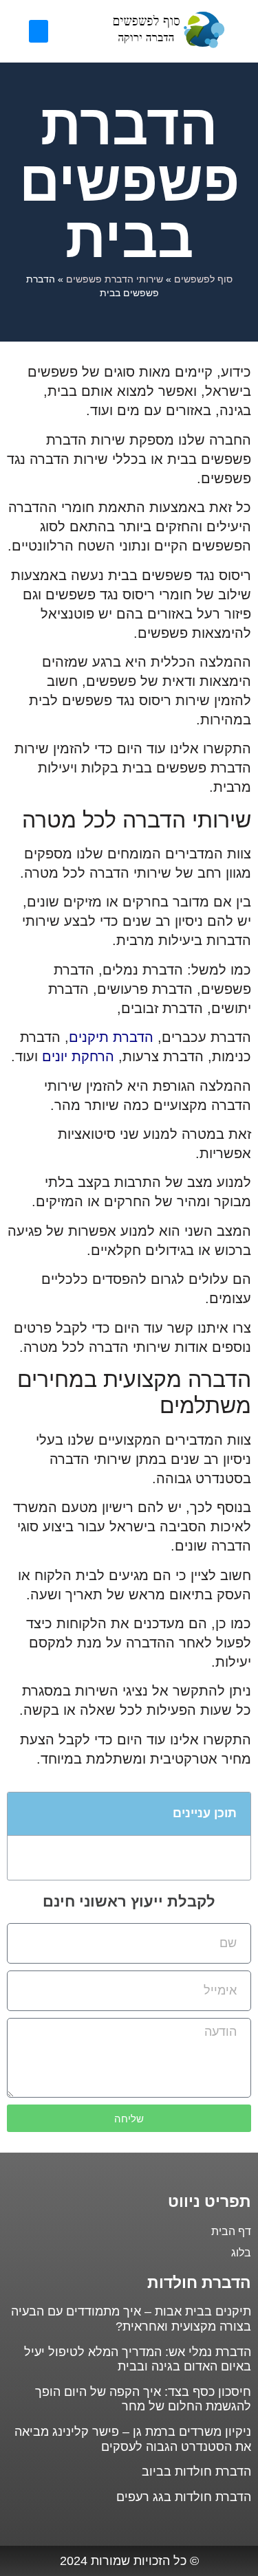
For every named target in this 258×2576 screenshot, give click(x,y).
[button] (39, 31)
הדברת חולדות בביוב (196, 2472)
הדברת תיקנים (111, 1037)
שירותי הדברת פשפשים (115, 279)
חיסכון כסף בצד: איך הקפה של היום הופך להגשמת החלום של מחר (143, 2399)
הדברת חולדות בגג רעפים (184, 2497)
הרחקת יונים (78, 1056)
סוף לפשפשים (203, 279)
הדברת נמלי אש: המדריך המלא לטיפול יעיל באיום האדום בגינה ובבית (138, 2360)
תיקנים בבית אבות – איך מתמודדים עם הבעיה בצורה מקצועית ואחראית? (131, 2319)
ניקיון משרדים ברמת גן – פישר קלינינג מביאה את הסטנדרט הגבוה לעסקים (133, 2439)
